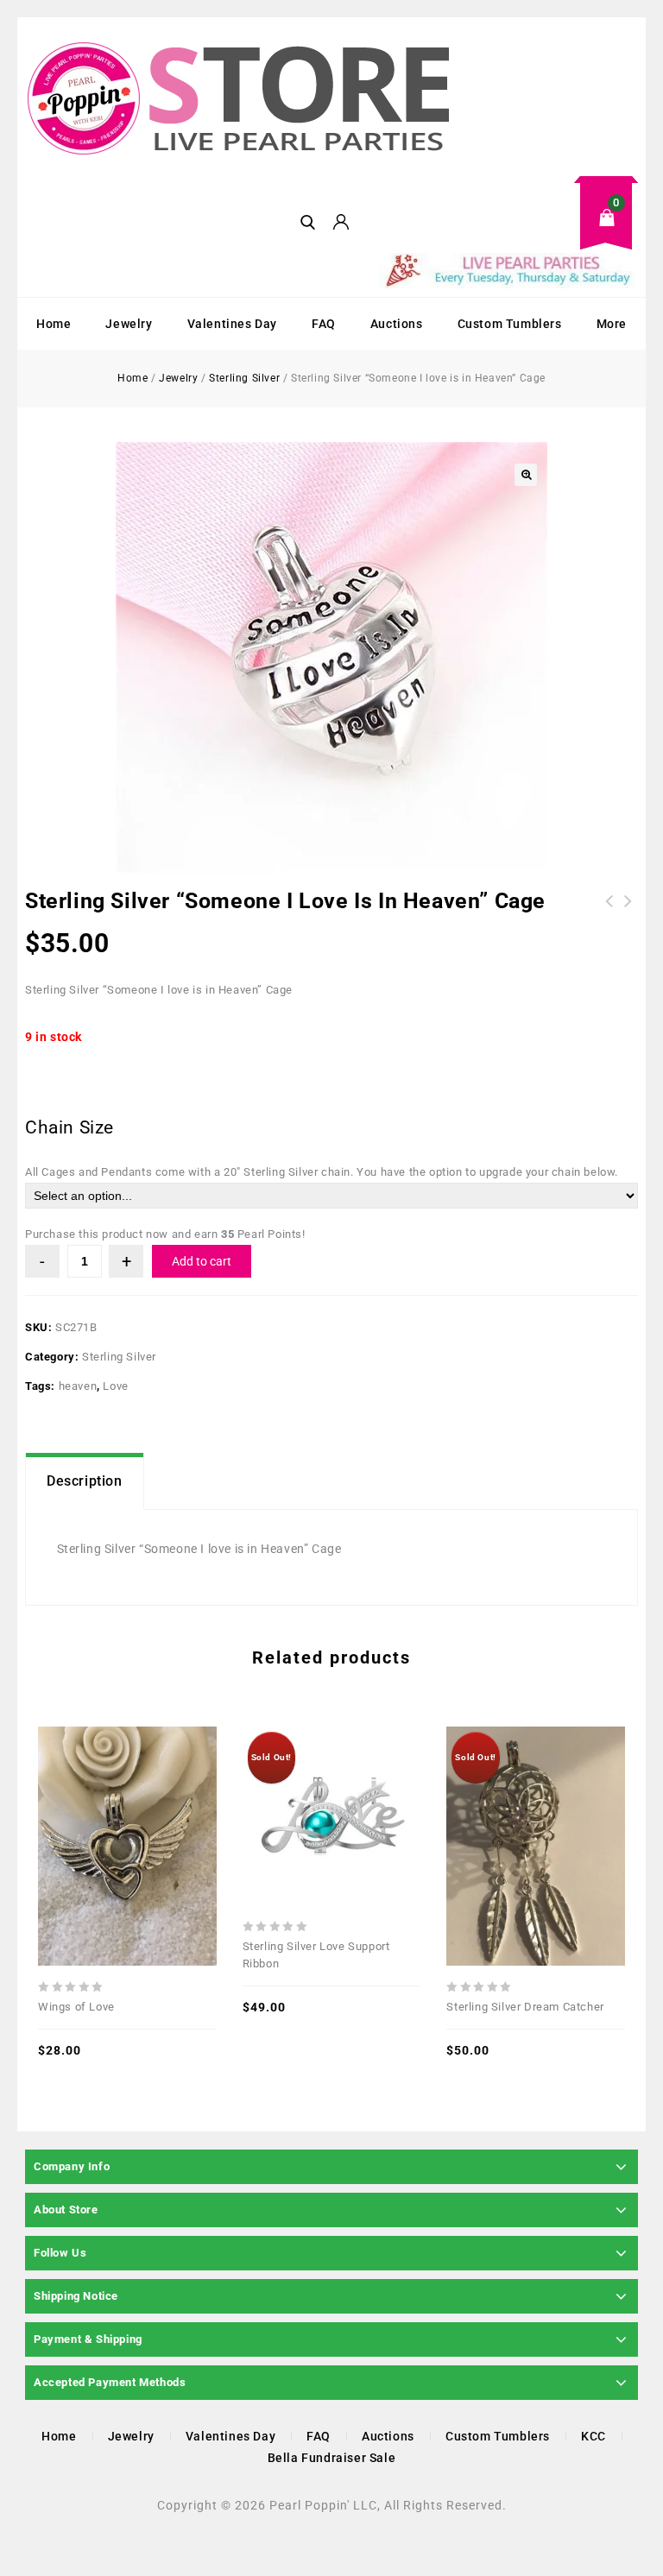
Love (115, 1386)
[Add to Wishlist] (127, 1808)
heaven (78, 1386)
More (612, 324)
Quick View (89, 1808)
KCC (594, 2436)
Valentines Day (232, 324)
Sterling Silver (244, 378)
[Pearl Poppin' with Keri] (241, 100)
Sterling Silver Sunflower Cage (609, 912)
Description (85, 1481)
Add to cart (202, 1261)
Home (54, 324)
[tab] (85, 1481)
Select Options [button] (165, 1808)
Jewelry (129, 324)
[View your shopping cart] (508, 231)
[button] (526, 475)
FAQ (324, 324)
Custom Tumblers (510, 324)
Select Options (369, 1781)
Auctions (397, 324)
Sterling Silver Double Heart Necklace (628, 922)
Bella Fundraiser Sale (332, 2458)
